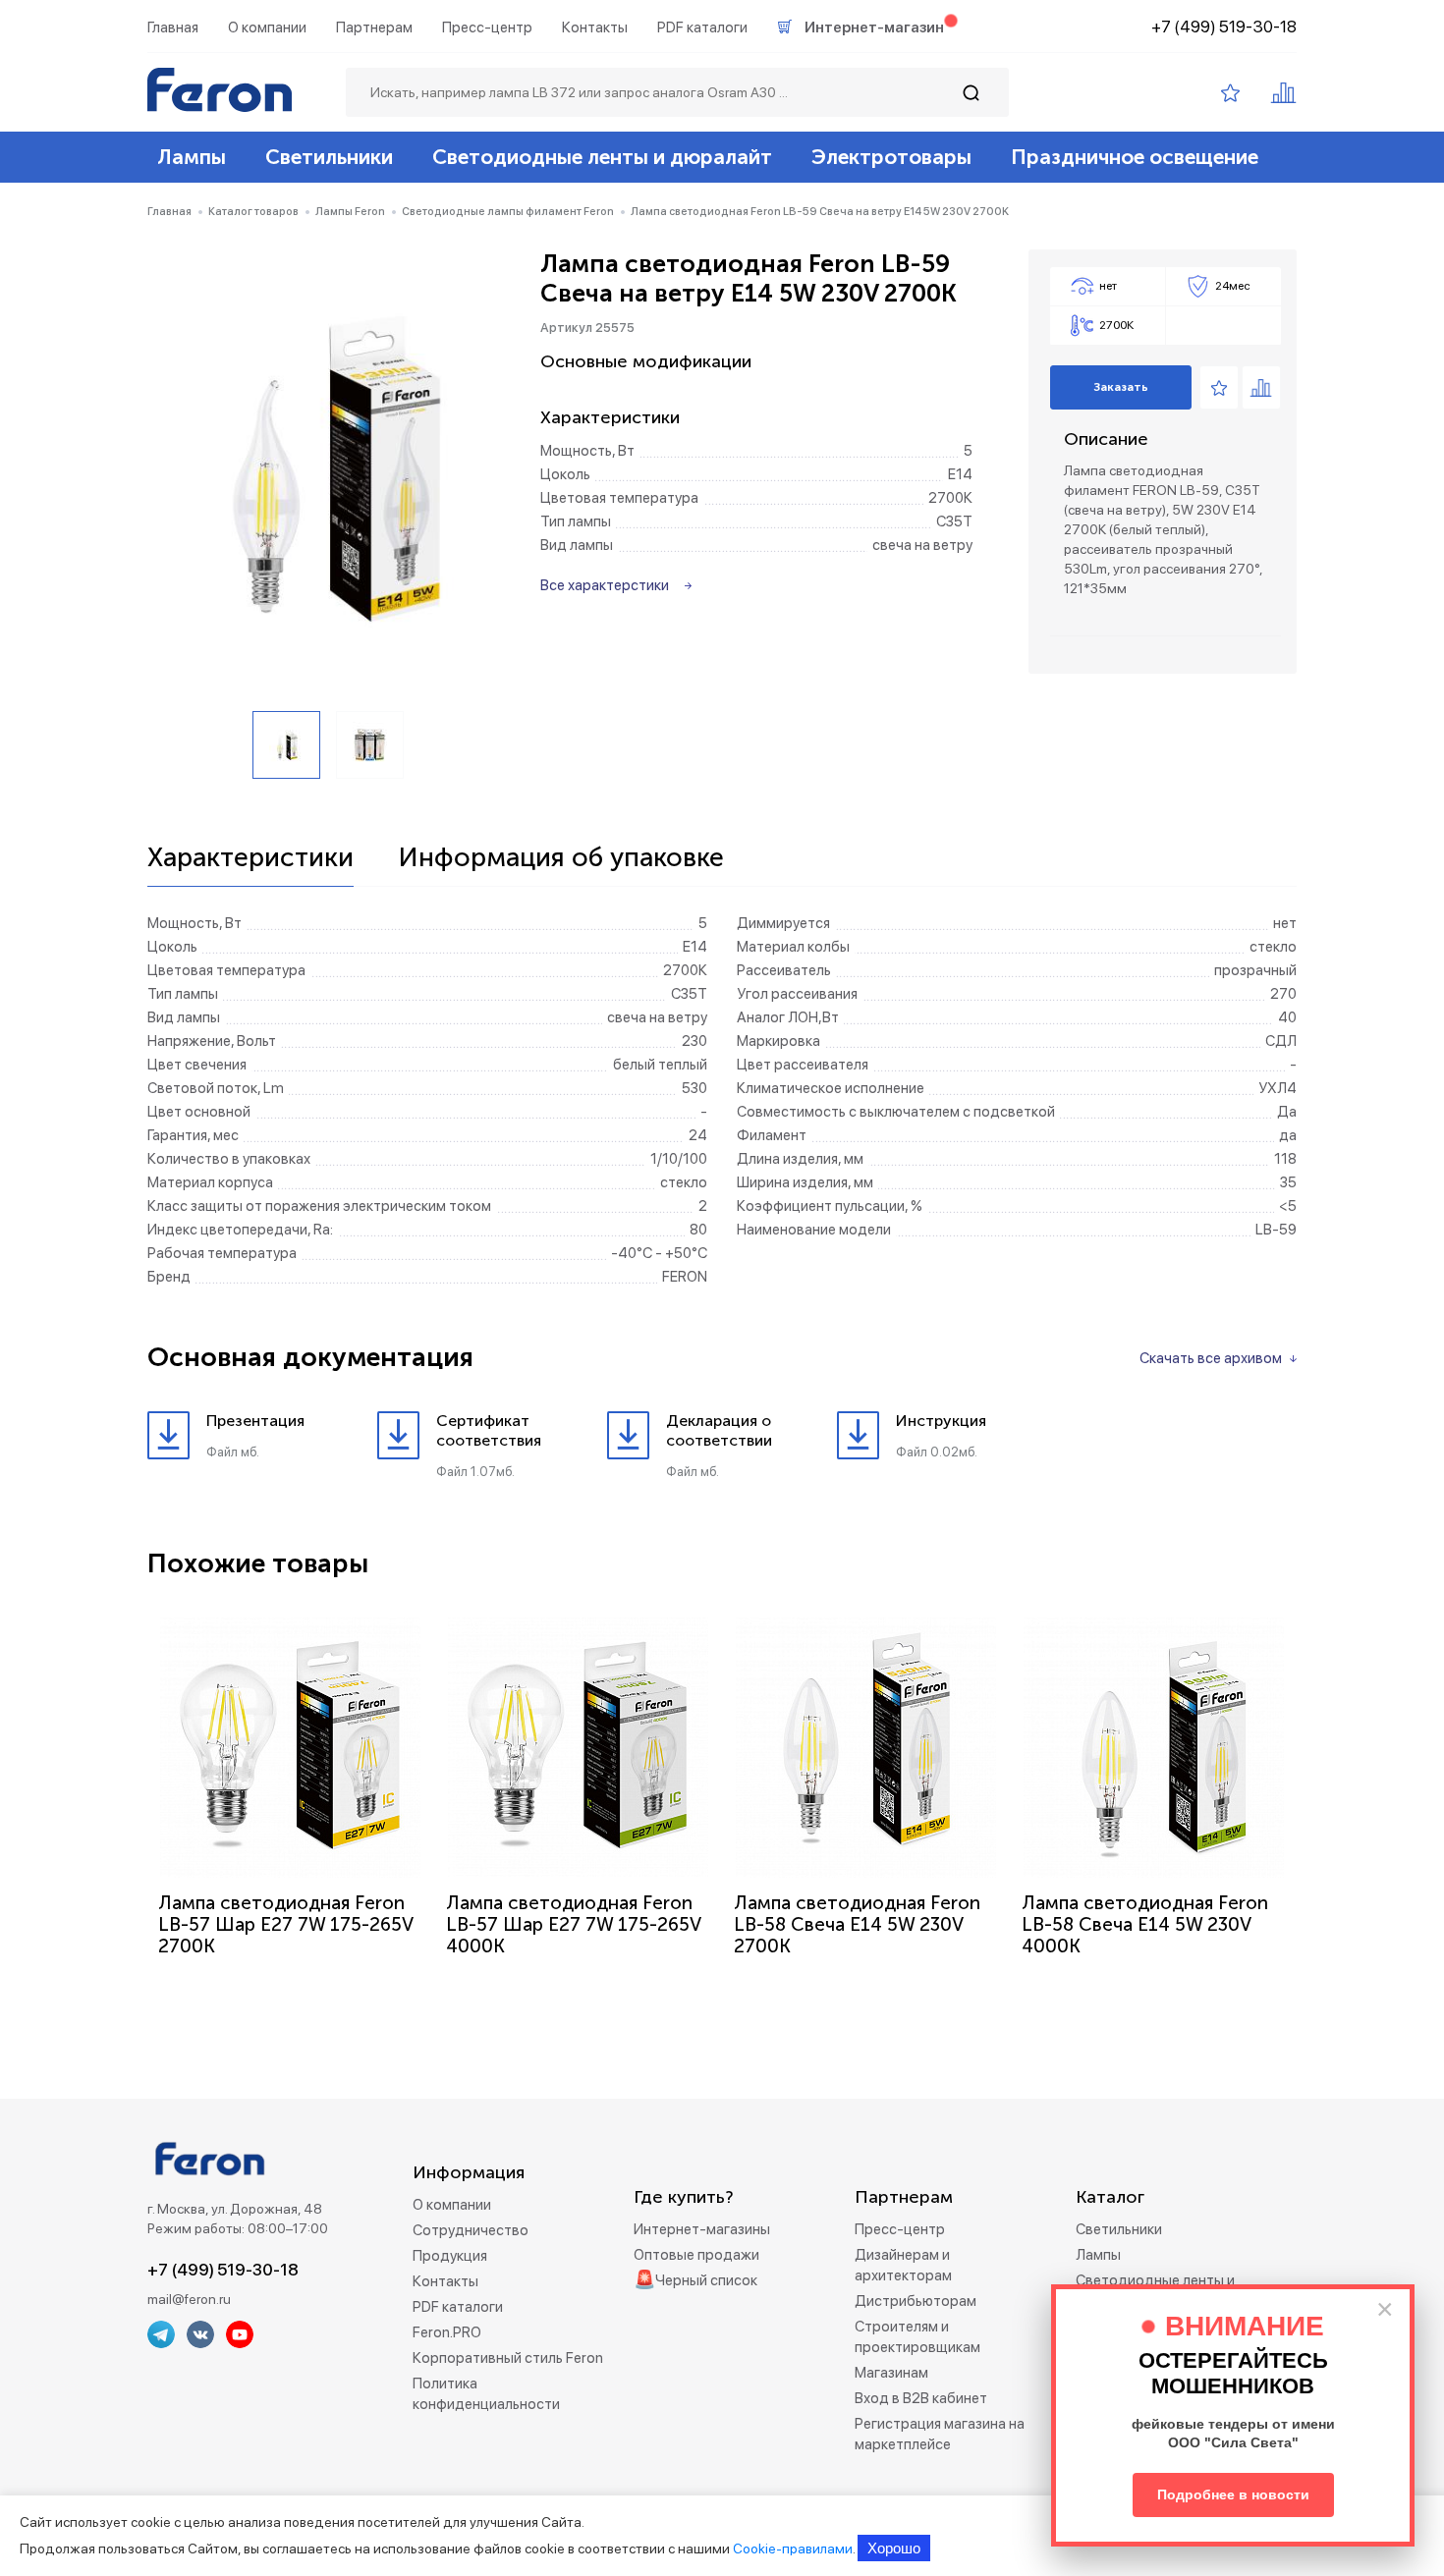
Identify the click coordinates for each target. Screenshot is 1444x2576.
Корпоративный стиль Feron (508, 2358)
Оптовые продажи (696, 2255)
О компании (267, 27)
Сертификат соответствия (489, 1430)
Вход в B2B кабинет (921, 2398)
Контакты (595, 27)
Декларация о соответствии (719, 1430)
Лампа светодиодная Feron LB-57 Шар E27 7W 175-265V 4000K (573, 1924)
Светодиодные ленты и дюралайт (602, 157)
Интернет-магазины (702, 2229)
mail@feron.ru (189, 2299)
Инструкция (941, 1421)
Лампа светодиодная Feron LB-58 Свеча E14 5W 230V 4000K (1145, 1924)
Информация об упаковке (561, 858)
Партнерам (374, 27)
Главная (173, 27)
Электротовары (891, 157)
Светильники (329, 157)
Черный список (706, 2280)
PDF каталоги (702, 27)
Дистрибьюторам (916, 2301)
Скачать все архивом (1211, 1358)
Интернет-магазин (874, 27)
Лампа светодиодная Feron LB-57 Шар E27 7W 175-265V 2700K (285, 1924)
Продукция (450, 2256)
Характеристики (250, 858)
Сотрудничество (471, 2230)
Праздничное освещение (1135, 157)
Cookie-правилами (793, 2549)
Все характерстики (605, 585)
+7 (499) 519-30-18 (1224, 27)
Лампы (192, 157)
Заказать (1121, 387)
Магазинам (891, 2373)
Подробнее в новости (1233, 2494)
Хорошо (894, 2548)
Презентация (255, 1421)
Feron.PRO (447, 2332)
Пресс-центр (487, 27)
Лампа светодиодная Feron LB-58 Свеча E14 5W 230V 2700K (857, 1924)
